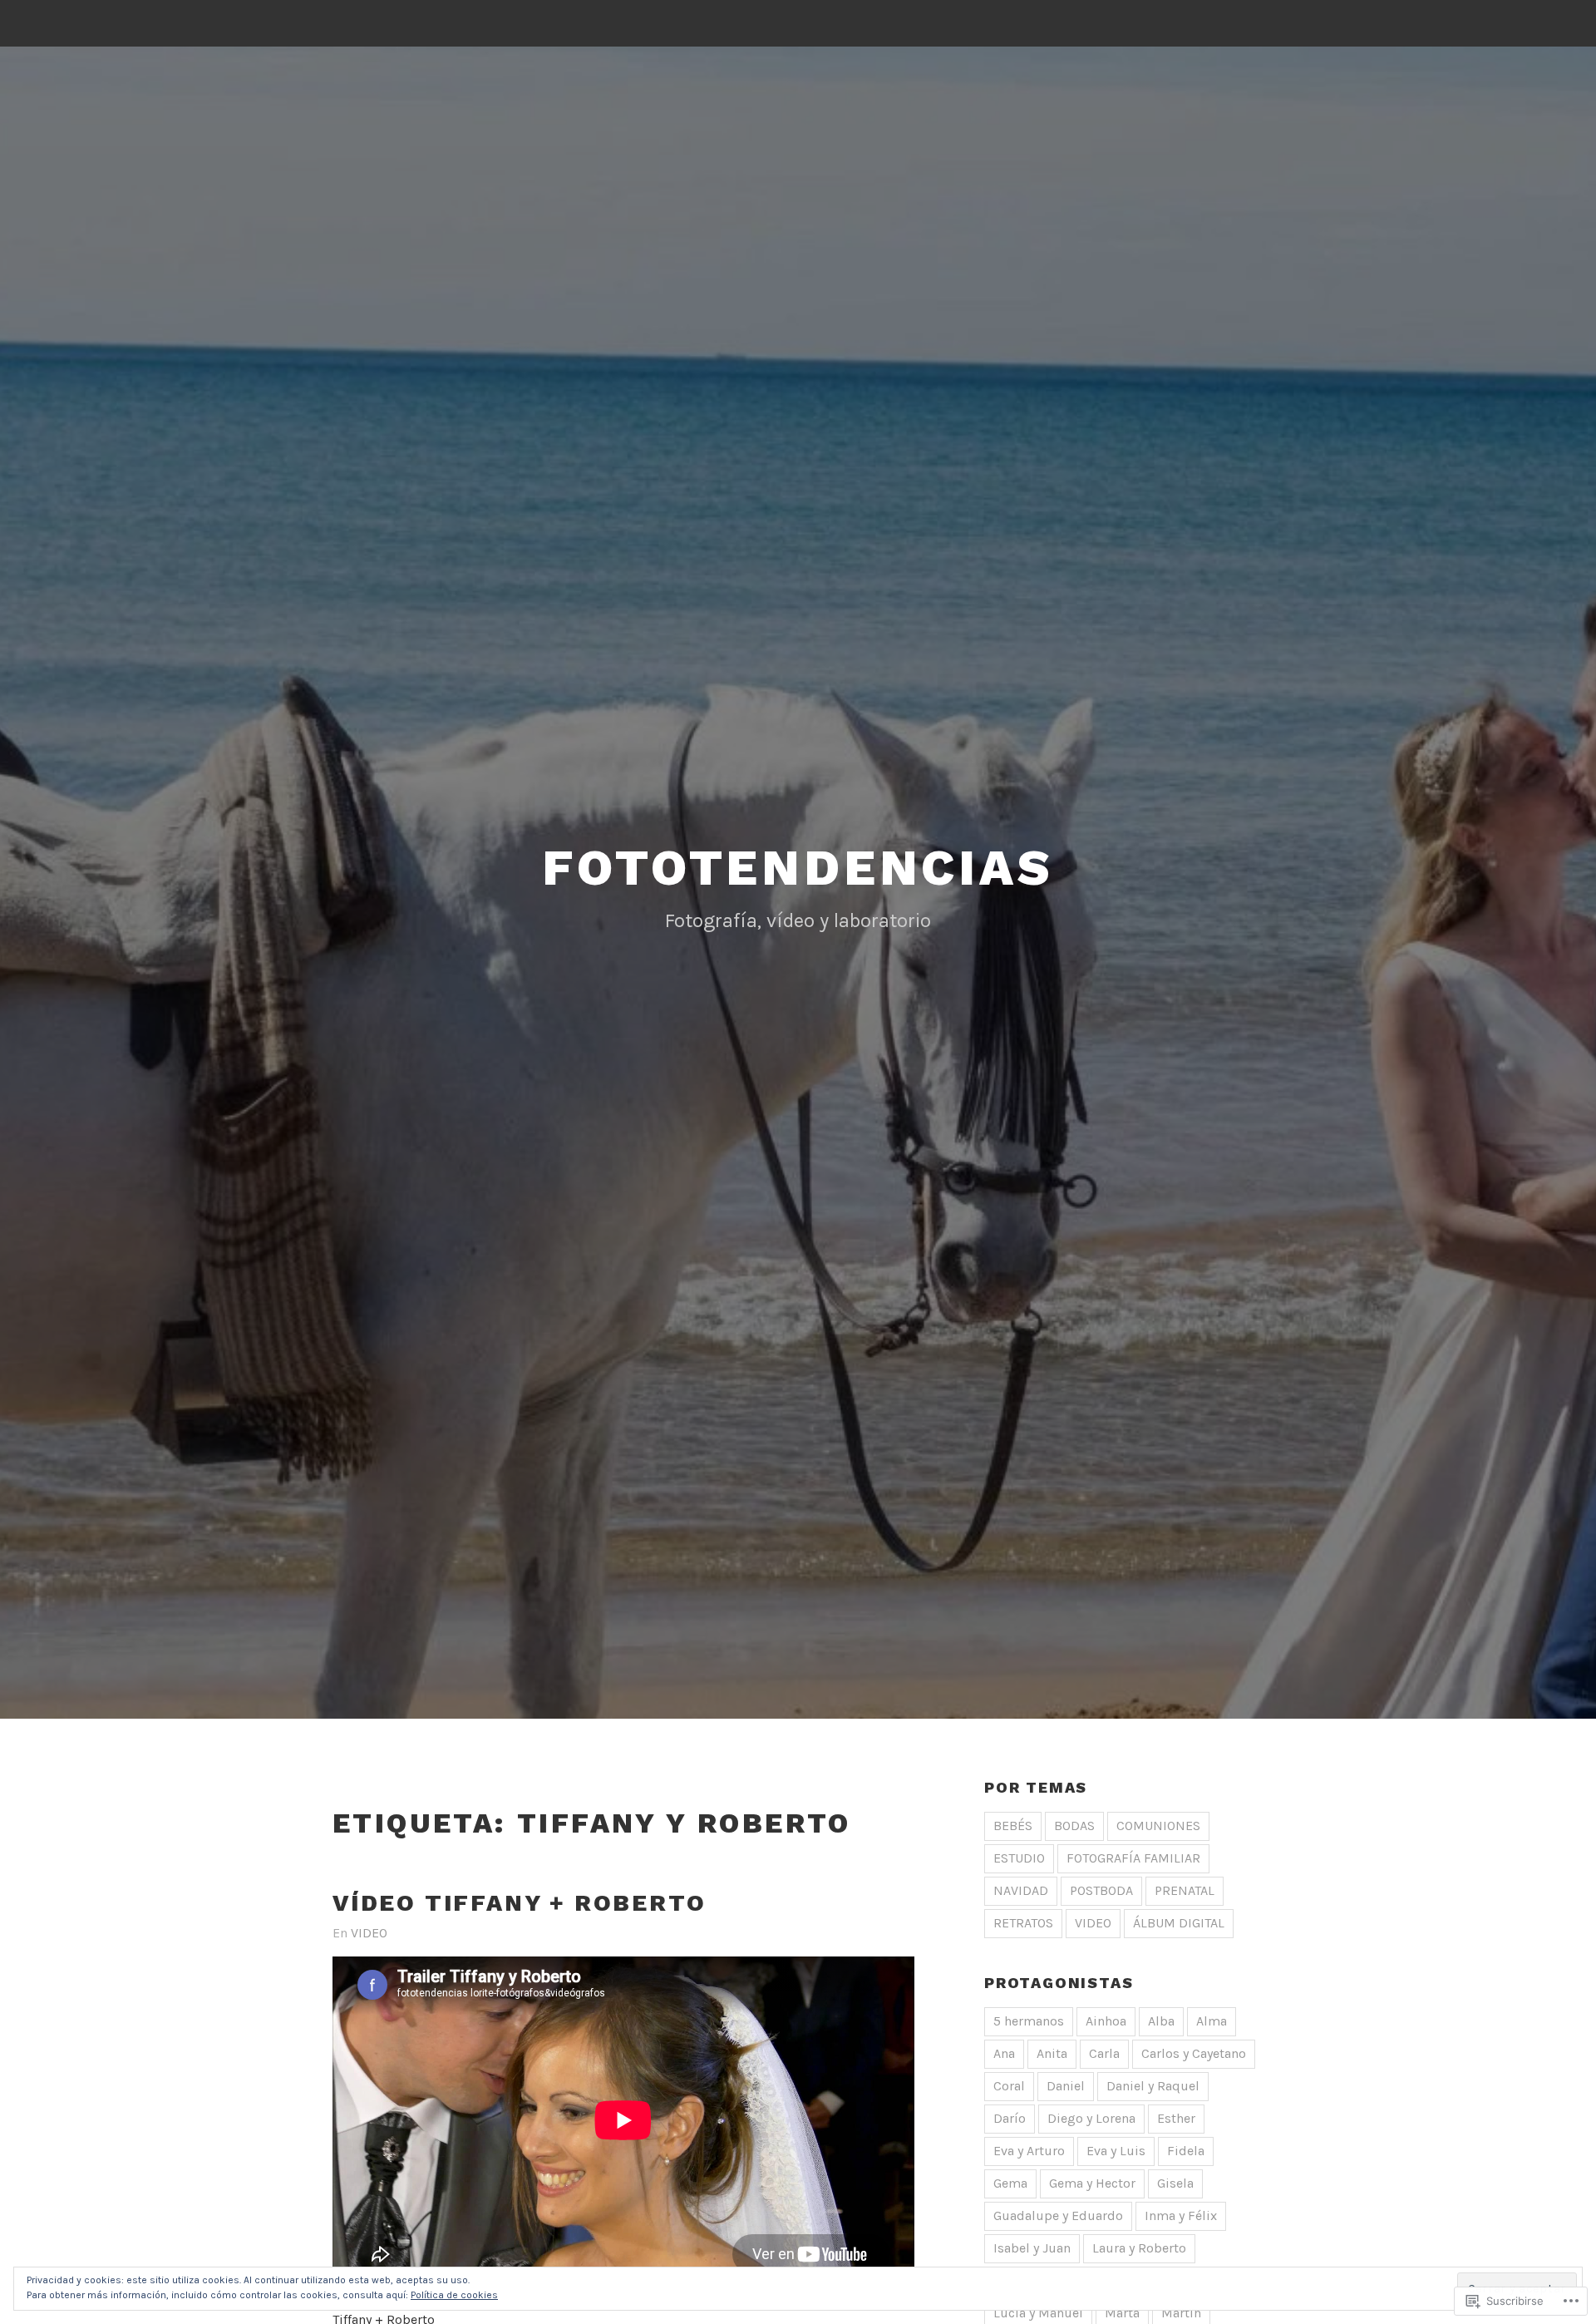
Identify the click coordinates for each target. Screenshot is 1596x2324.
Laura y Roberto (1139, 2248)
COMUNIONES (1158, 1826)
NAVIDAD (1021, 1890)
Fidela (1186, 2151)
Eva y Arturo (1029, 2151)
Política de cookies (454, 2295)
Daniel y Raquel (1153, 2086)
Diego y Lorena (1091, 2118)
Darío (1010, 2118)
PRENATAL (1185, 1890)
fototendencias (798, 868)
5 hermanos (1029, 2021)
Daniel (1066, 2086)
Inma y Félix (1181, 2215)
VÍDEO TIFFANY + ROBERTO (519, 1903)
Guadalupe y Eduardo (1058, 2215)
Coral (1009, 2086)
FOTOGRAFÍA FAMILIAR (1133, 1858)
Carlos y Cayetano (1194, 2053)
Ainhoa (1106, 2021)
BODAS (1074, 1826)
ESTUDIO (1019, 1858)
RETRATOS (1023, 1923)
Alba (1161, 2021)
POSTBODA (1101, 1890)
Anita (1052, 2053)
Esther (1176, 2118)
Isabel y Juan (1032, 2248)
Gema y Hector (1092, 2183)
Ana (1004, 2053)
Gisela (1175, 2183)
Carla (1104, 2053)
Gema (1010, 2183)
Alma (1212, 2021)
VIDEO (369, 1933)
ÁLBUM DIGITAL (1179, 1923)
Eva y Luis (1116, 2151)
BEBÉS (1013, 1826)
